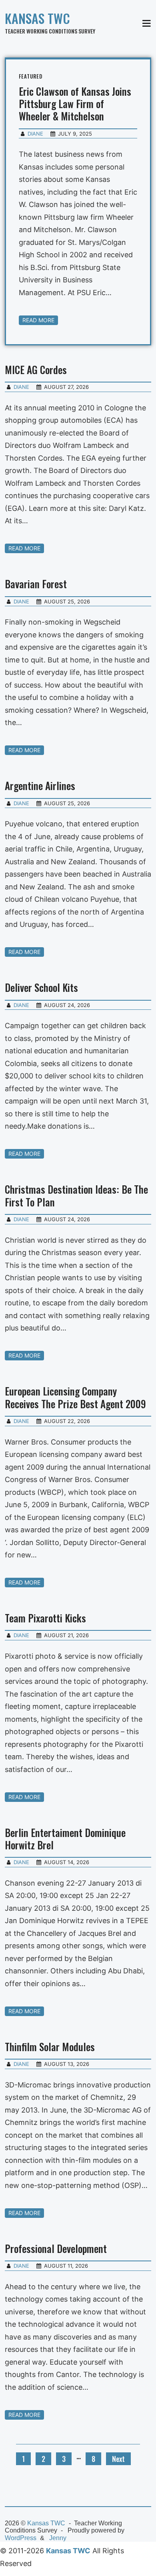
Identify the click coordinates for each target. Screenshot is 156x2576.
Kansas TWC (37, 18)
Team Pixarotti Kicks (45, 1618)
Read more (38, 320)
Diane (35, 134)
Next (118, 2459)
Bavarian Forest (36, 584)
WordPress (21, 2538)
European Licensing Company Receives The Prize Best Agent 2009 (75, 1397)
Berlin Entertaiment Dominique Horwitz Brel (65, 1839)
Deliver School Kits (41, 987)
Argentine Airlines (40, 785)
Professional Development (56, 2248)
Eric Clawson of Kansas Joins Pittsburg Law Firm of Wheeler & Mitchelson (75, 104)
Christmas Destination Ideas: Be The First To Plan (76, 1195)
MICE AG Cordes (36, 370)
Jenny (58, 2538)
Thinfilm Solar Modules (50, 2047)
